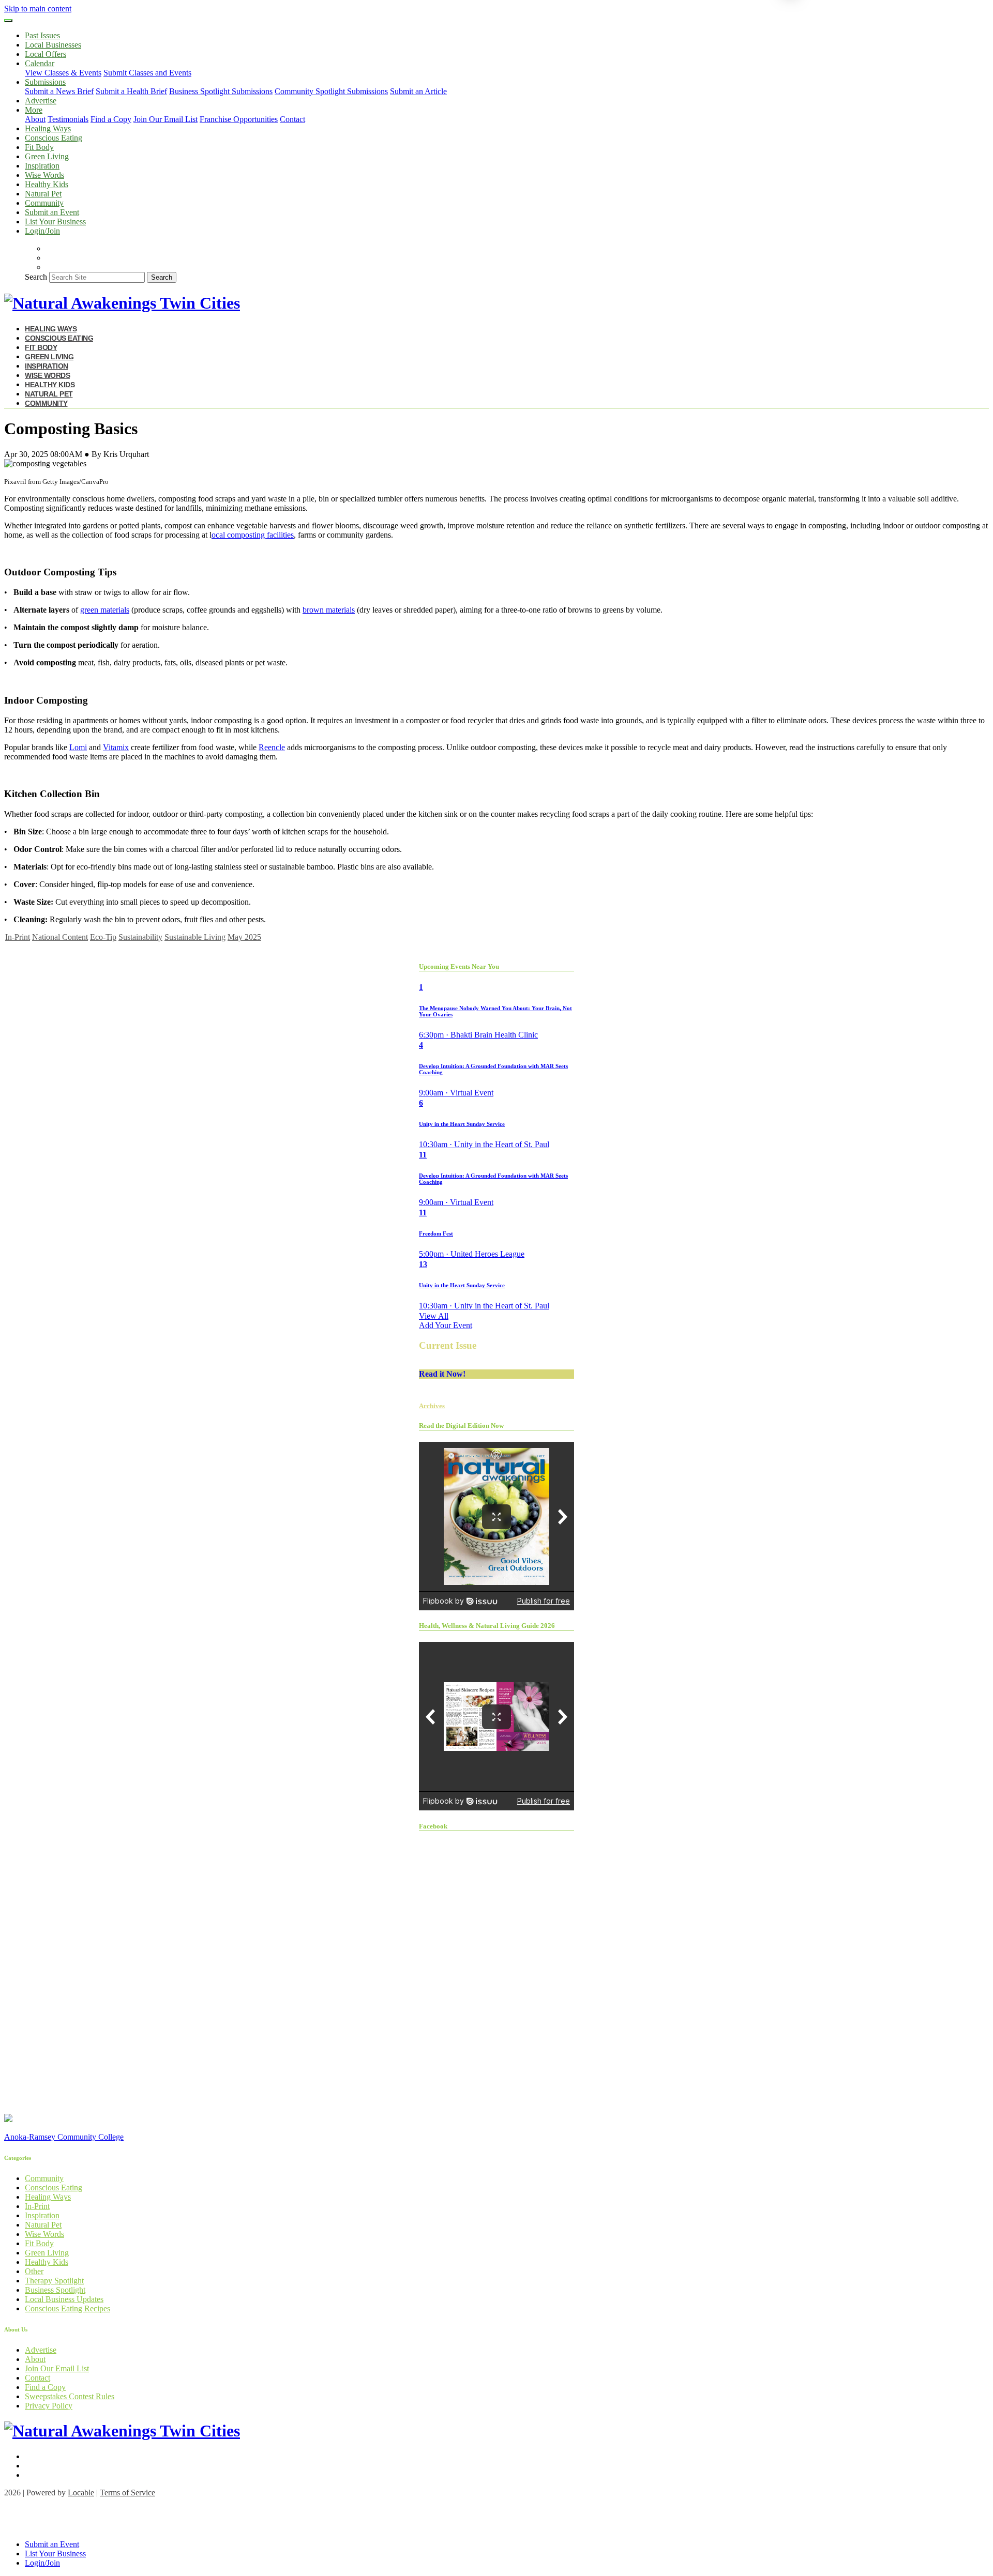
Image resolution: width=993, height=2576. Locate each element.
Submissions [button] (45, 82)
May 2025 (244, 937)
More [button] (34, 110)
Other (34, 2271)
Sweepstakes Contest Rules (70, 2396)
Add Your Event (446, 1325)
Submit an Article (418, 91)
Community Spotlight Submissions (331, 91)
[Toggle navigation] (8, 21)
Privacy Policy (49, 2406)
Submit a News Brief (59, 91)
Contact (292, 119)
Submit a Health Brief (131, 91)
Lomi (78, 747)
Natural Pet (43, 194)
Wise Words (44, 175)
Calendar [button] (40, 63)
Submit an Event (52, 212)
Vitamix (116, 747)
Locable (81, 2493)
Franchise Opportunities (239, 119)
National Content (60, 937)
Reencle (272, 747)
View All (434, 1316)
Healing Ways (48, 128)
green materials (105, 610)
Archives (432, 1406)
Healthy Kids (47, 184)
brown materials (329, 610)
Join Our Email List (165, 119)
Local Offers (46, 54)
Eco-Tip (103, 937)
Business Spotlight (55, 2290)
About (35, 119)
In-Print (18, 937)
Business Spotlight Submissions (221, 91)
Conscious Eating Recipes (67, 2308)
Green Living (47, 156)
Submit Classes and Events (147, 73)
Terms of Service (127, 2493)
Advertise (41, 101)
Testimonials (68, 119)
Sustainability (140, 937)
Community (44, 203)
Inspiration (42, 166)
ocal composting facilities (253, 535)
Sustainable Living (195, 937)
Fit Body (39, 147)
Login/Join (42, 231)
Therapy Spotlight (54, 2281)
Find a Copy (111, 119)
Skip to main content (38, 9)
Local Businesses (53, 45)
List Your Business (55, 222)
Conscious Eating (54, 138)
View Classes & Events (63, 73)
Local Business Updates (64, 2299)
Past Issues (42, 35)
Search (36, 277)
